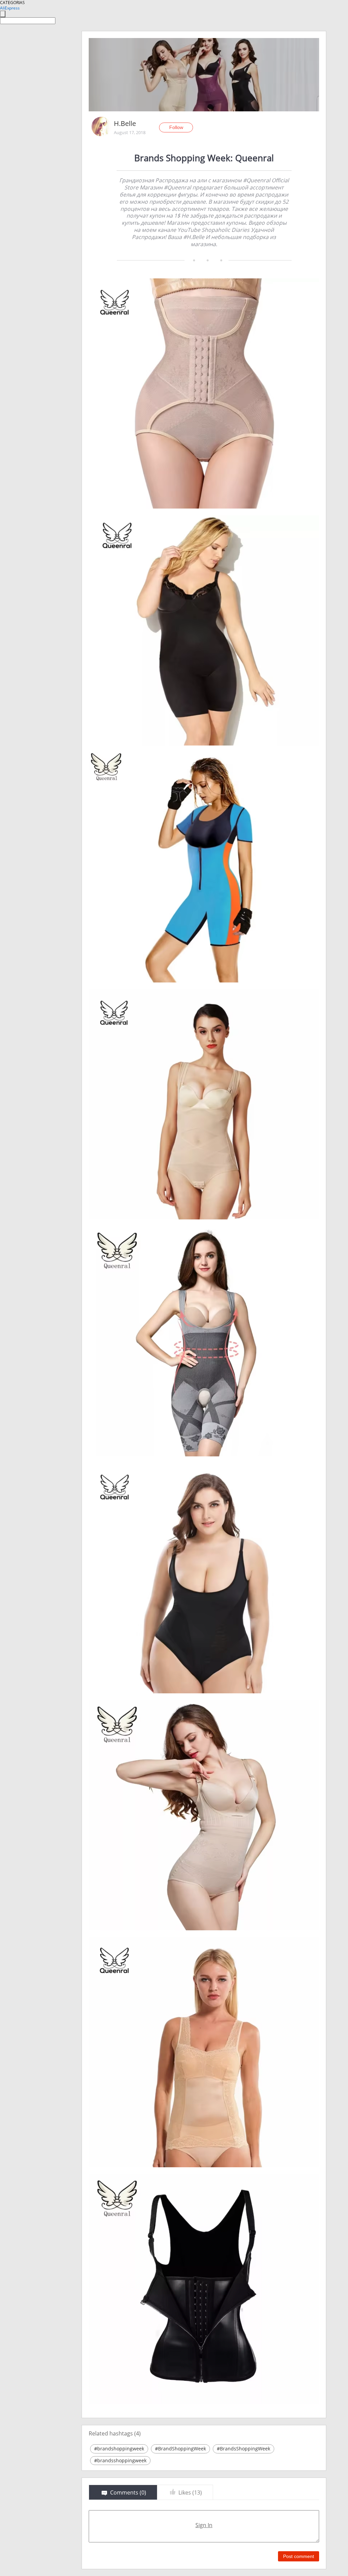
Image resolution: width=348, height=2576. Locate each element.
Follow (176, 127)
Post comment (299, 2556)
